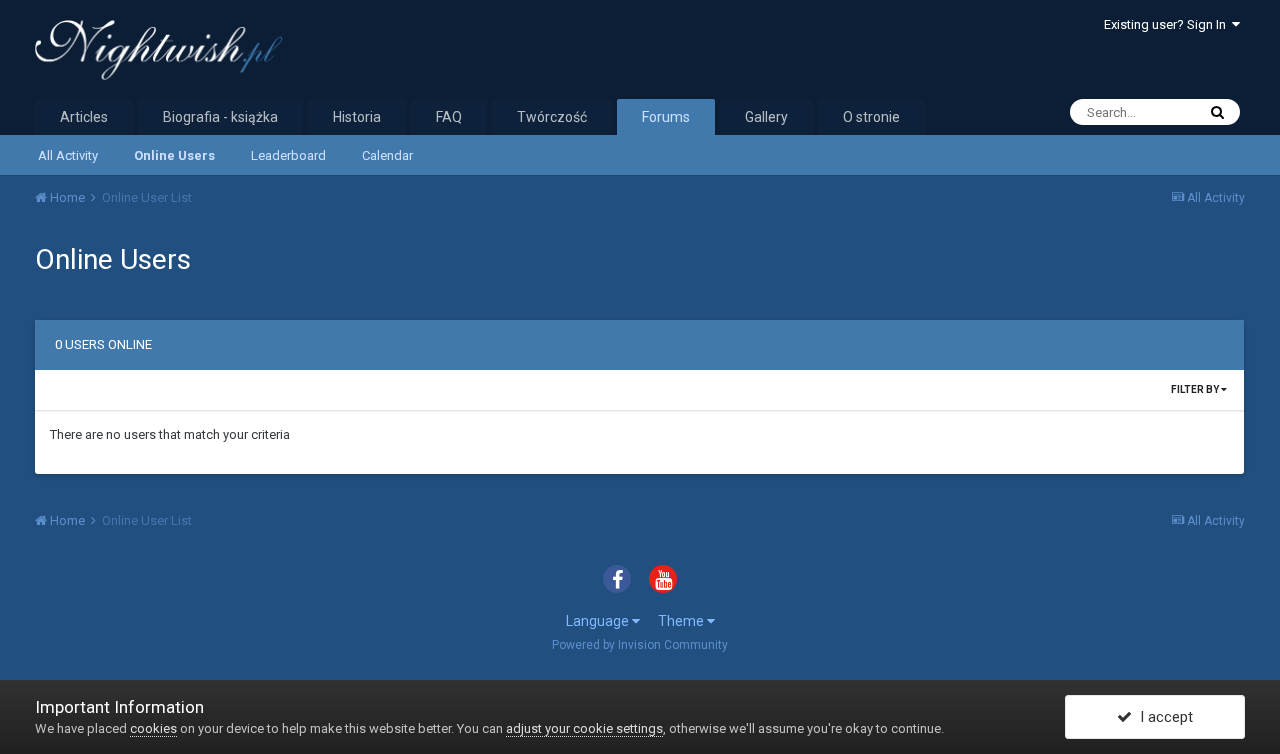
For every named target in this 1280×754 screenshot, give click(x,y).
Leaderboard (288, 155)
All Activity (68, 155)
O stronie (871, 117)
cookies (153, 728)
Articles (84, 117)
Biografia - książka (220, 117)
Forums (666, 117)
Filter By (1196, 389)
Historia (357, 117)
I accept (1162, 717)
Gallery (766, 117)
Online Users (174, 155)
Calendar (387, 155)
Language (599, 621)
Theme (682, 621)
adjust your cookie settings (584, 728)
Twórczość (552, 117)
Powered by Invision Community (640, 645)
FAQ (449, 117)
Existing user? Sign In (1168, 24)
